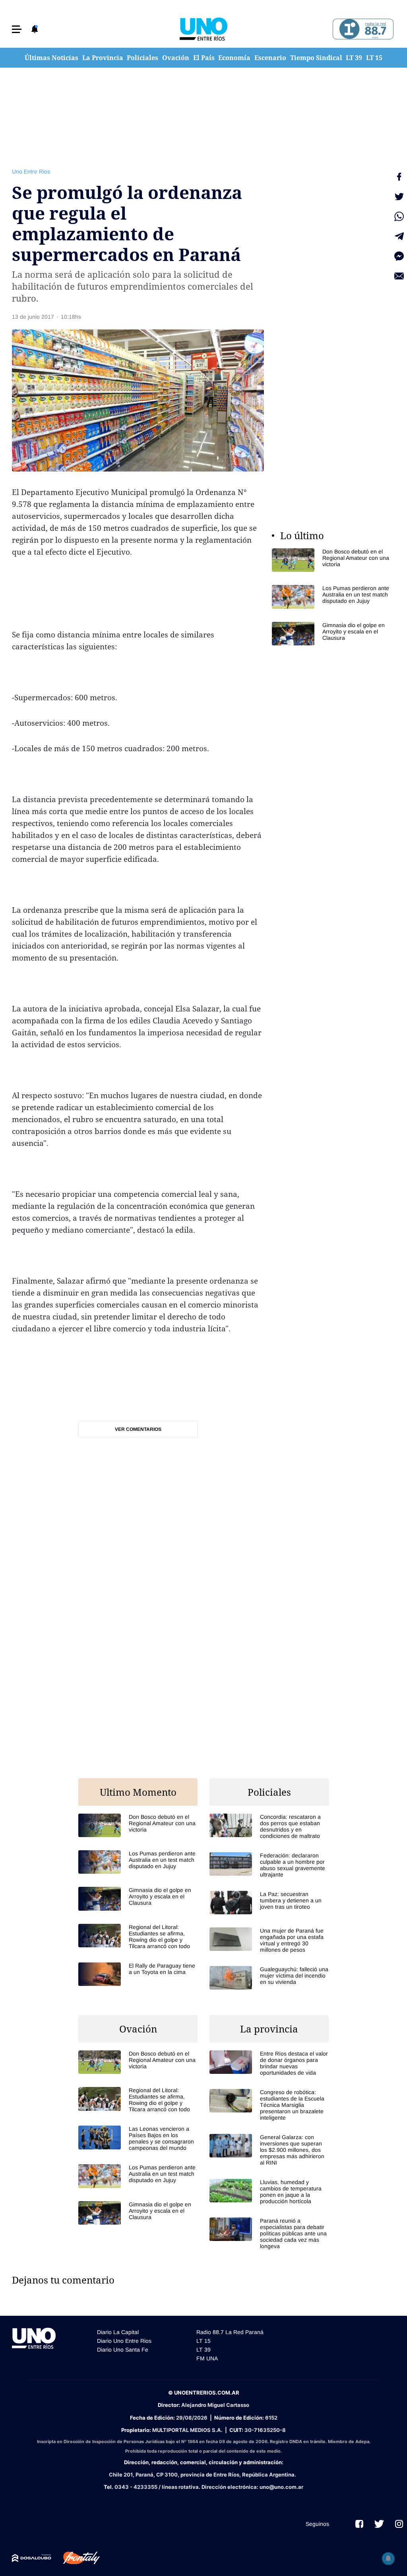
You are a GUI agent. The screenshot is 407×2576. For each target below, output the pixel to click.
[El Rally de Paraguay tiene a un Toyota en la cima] (138, 1974)
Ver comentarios (138, 1429)
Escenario (270, 58)
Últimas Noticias (51, 58)
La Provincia (103, 58)
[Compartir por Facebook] (399, 177)
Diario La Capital (118, 2332)
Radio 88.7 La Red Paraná (230, 2332)
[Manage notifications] (388, 2558)
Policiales (142, 58)
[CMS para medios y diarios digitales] (32, 2558)
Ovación (176, 58)
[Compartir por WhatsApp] (399, 216)
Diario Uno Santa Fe (123, 2350)
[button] (17, 29)
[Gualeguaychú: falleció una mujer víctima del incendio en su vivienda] (269, 1978)
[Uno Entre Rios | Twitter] (379, 2524)
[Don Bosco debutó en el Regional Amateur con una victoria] (331, 560)
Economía (234, 58)
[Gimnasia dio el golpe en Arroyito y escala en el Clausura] (331, 634)
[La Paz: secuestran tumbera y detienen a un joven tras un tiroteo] (269, 1903)
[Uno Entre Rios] (203, 29)
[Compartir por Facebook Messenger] (399, 256)
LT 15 (374, 58)
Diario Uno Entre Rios (124, 2341)
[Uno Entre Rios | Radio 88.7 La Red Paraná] (362, 29)
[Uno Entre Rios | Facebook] (359, 2524)
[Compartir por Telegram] (399, 236)
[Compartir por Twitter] (399, 197)
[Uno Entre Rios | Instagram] (399, 2524)
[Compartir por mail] (399, 276)
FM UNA (207, 2358)
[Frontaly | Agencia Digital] (76, 2558)
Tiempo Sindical (316, 58)
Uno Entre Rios (31, 171)
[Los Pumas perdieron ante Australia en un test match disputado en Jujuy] (331, 597)
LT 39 (354, 58)
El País (204, 58)
